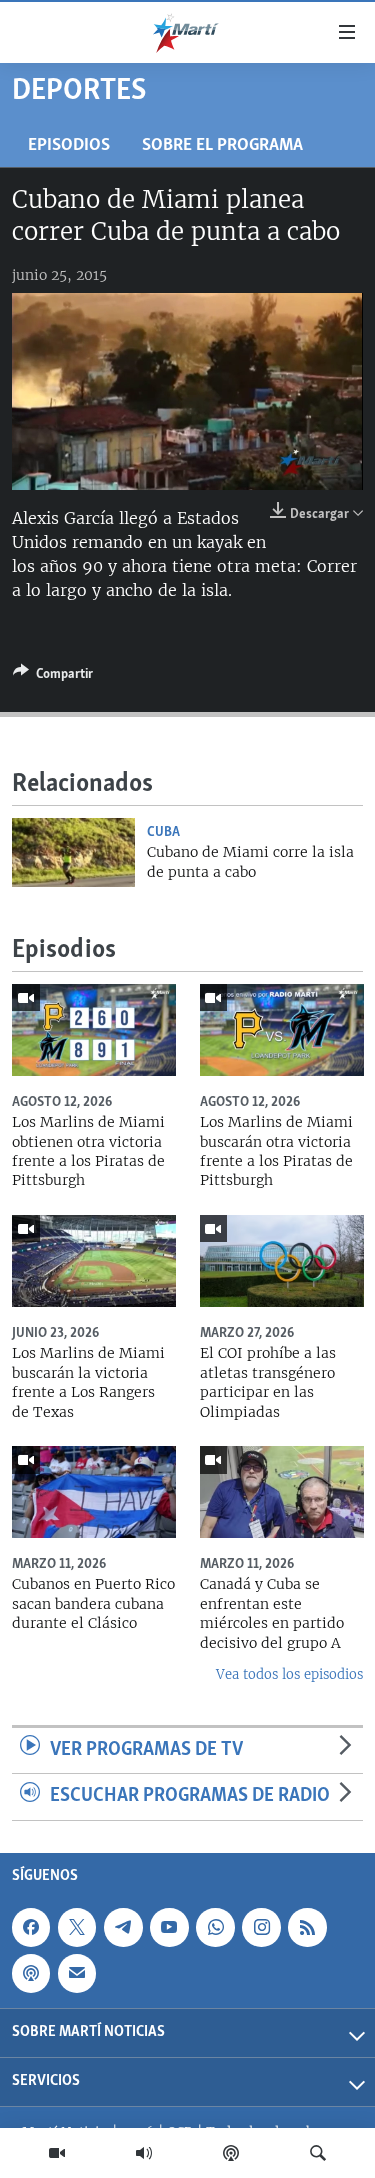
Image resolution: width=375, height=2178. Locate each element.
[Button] (53, 677)
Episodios (69, 145)
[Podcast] (231, 2153)
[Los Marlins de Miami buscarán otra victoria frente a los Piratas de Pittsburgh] (282, 1030)
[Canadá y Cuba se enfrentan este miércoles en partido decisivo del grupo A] (282, 1492)
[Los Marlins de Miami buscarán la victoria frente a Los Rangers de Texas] (94, 1261)
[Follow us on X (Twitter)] (77, 1927)
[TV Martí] (57, 2153)
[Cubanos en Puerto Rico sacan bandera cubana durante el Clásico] (94, 1492)
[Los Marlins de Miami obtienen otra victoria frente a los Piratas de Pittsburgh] (94, 1030)
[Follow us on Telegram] (123, 1927)
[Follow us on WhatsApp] (215, 1927)
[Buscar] (318, 2153)
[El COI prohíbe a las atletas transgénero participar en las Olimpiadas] (282, 1261)
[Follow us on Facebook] (31, 1927)
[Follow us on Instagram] (261, 1927)
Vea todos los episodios (289, 1674)
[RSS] (307, 1927)
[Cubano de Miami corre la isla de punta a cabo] (73, 852)
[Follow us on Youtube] (169, 1927)
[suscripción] (77, 1973)
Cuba (163, 832)
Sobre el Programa (222, 145)
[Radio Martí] (144, 2153)
